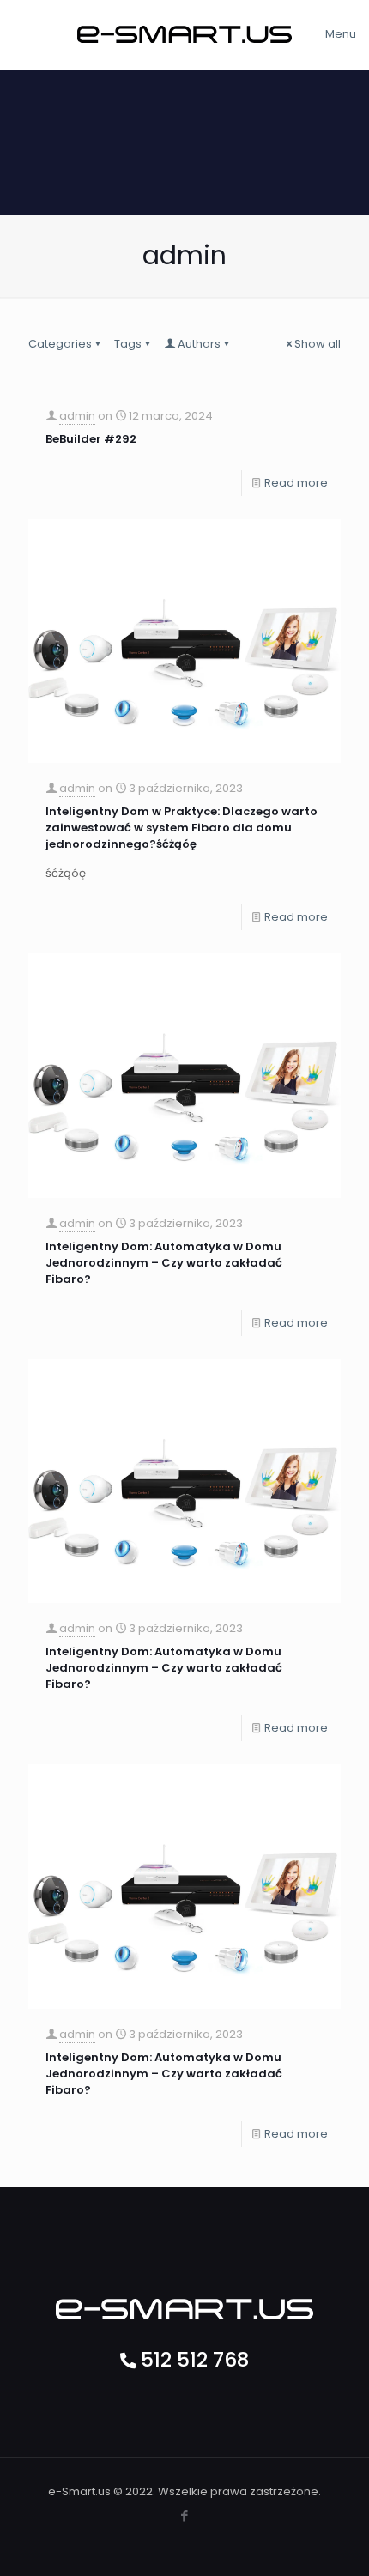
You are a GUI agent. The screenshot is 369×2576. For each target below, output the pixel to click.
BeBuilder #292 (91, 439)
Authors (199, 344)
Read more (296, 483)
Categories (60, 344)
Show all (318, 344)
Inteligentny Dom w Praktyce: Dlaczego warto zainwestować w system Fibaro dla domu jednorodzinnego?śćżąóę (181, 828)
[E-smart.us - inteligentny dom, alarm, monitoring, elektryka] (184, 34)
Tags (128, 344)
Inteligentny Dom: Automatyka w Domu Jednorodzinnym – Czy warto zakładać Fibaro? (164, 1263)
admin (77, 416)
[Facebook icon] (185, 2516)
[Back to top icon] (346, 2551)
